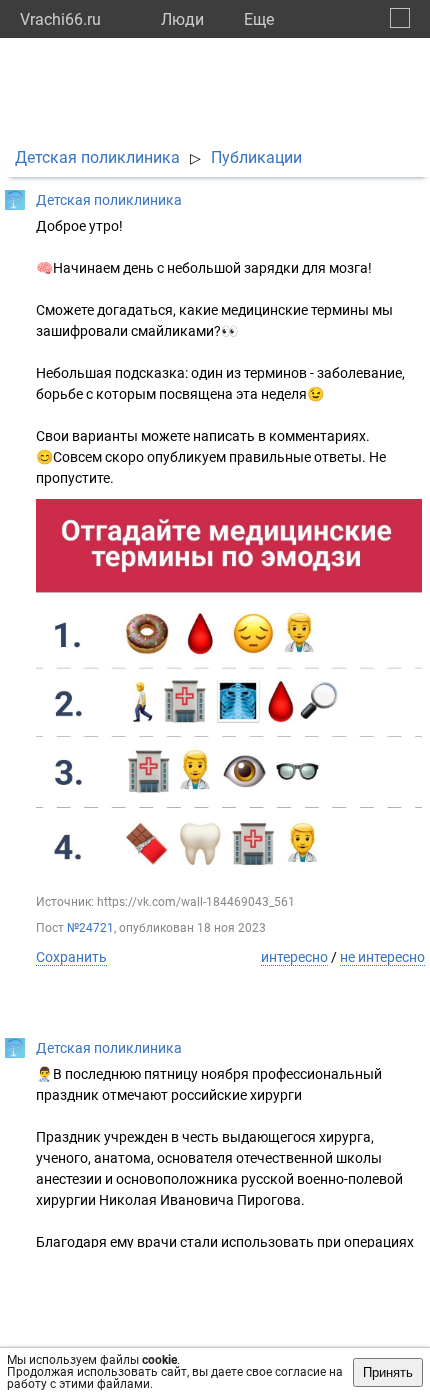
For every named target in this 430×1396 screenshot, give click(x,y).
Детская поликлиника (97, 157)
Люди (182, 19)
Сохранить (71, 957)
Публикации (256, 157)
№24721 (90, 928)
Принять (388, 1372)
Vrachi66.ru (60, 19)
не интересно (382, 957)
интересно (294, 957)
